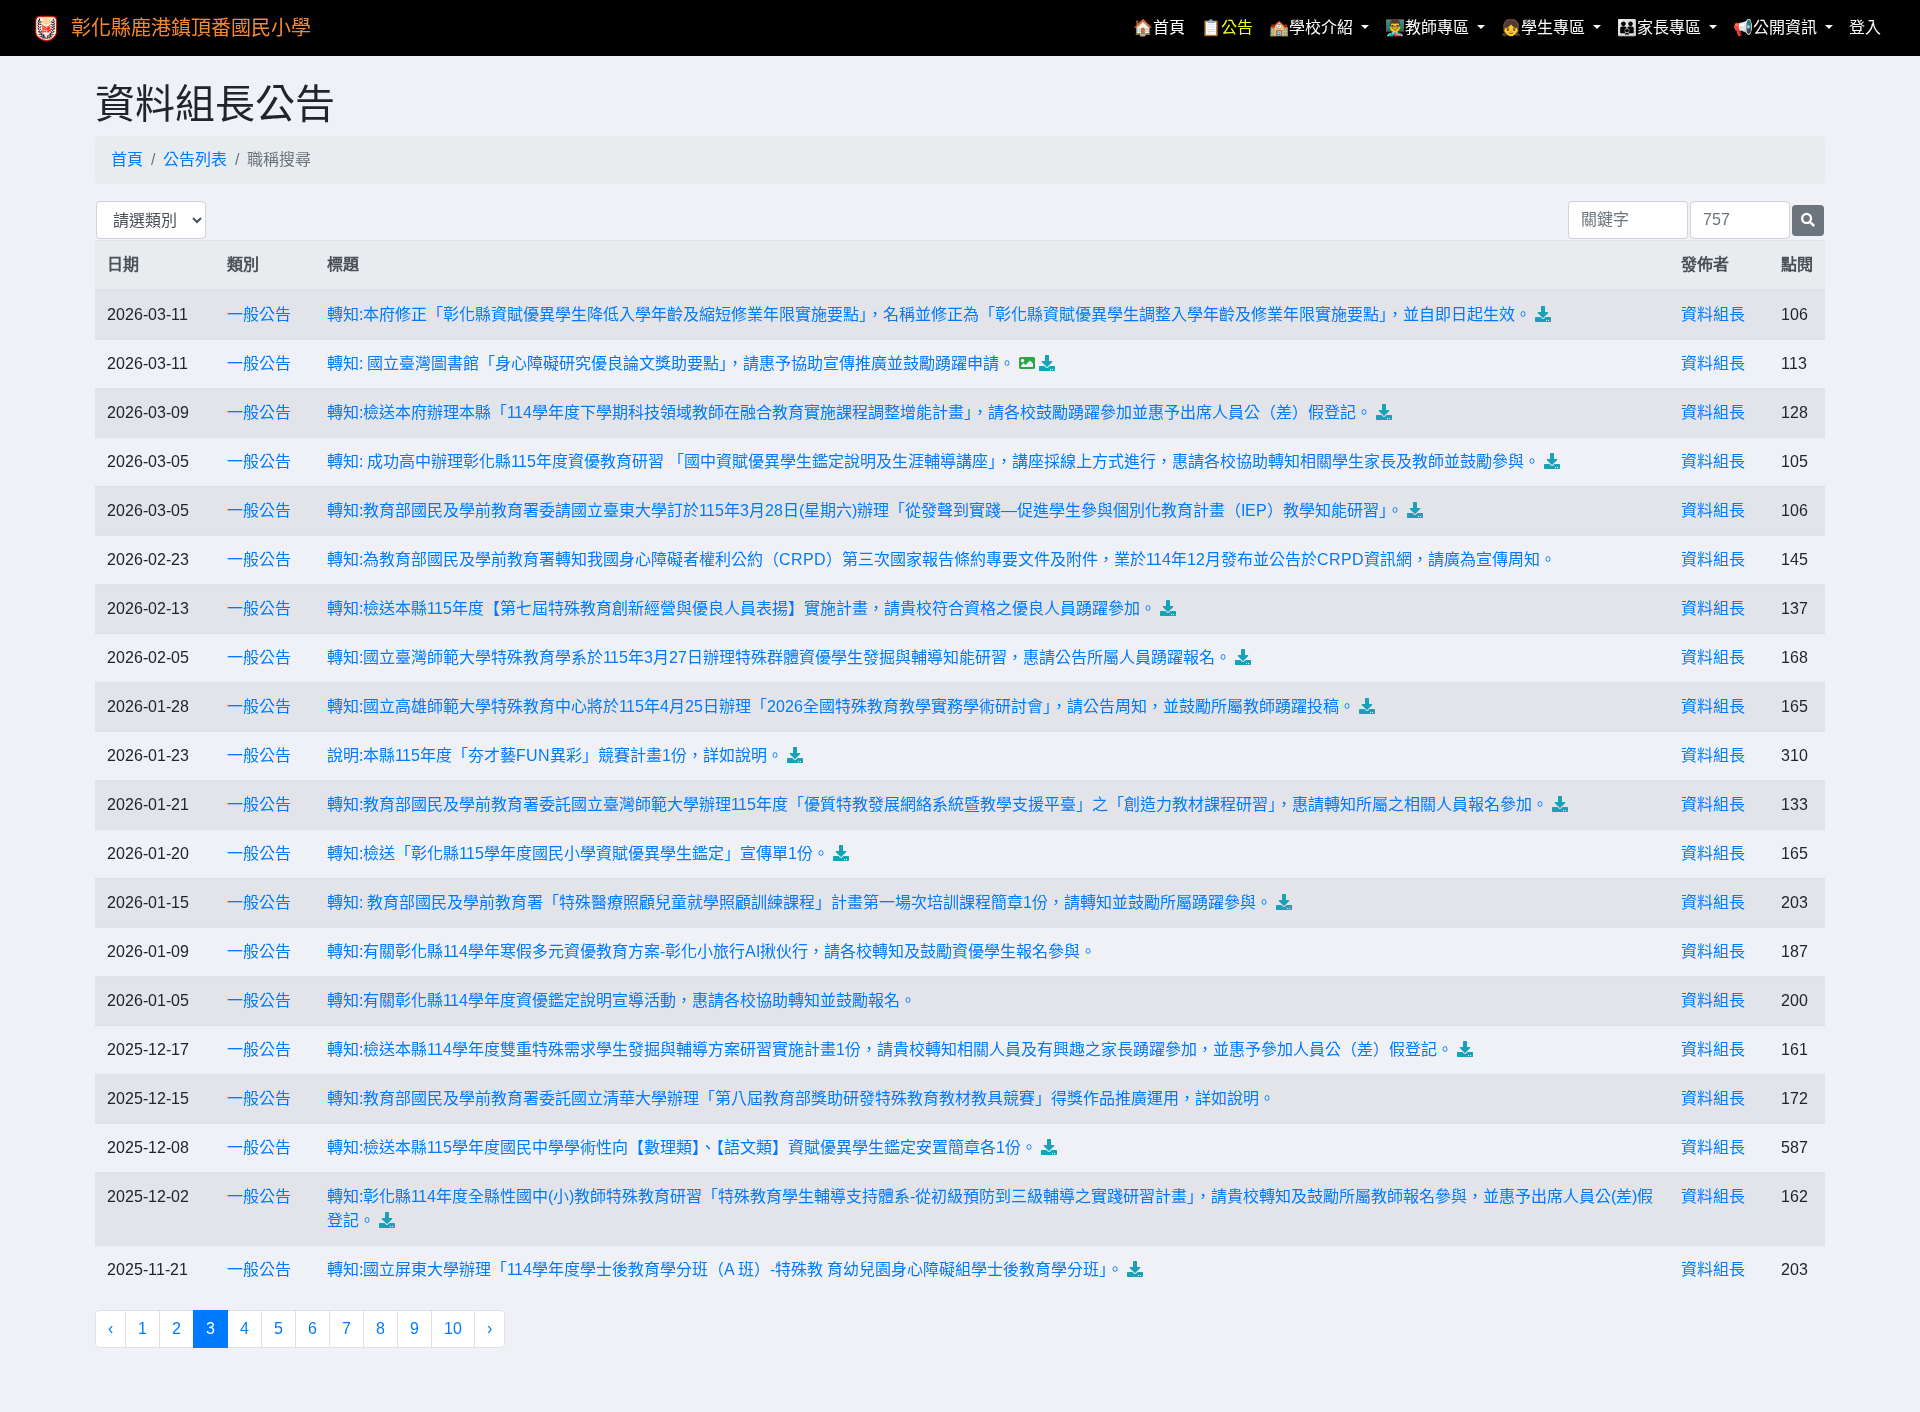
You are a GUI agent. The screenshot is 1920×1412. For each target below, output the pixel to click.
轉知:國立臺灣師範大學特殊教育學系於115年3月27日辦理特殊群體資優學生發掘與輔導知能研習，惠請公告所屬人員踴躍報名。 (779, 657)
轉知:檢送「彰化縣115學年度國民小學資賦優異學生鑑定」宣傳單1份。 (578, 853)
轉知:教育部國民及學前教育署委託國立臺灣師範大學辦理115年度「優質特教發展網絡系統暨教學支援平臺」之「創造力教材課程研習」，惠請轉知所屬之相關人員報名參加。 (937, 804)
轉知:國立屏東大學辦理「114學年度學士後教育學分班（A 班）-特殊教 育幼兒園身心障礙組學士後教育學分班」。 (725, 1269)
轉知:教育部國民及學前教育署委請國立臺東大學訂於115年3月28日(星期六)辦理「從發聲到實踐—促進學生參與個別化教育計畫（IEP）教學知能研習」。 (865, 510)
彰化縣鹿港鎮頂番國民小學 (191, 28)
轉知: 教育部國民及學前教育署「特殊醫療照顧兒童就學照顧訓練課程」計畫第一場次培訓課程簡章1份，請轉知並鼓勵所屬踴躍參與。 (799, 902)
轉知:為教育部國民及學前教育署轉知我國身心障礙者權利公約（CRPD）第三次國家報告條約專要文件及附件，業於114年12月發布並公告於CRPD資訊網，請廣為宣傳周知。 (941, 559)
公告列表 (195, 159)
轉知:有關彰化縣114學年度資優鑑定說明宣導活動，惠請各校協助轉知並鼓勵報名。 (621, 1000)
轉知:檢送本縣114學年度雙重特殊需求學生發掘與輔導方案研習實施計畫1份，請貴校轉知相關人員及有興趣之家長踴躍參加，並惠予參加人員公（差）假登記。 (890, 1049)
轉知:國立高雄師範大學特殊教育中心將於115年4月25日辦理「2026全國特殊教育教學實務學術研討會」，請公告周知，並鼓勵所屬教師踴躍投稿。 (841, 706)
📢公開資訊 (1777, 27)
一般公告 (259, 314)
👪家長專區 (1661, 27)
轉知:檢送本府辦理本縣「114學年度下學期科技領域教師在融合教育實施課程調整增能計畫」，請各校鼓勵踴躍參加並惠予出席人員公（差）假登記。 (849, 412)
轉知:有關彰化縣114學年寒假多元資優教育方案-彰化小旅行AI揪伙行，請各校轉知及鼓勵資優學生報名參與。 (711, 951)
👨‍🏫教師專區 (1429, 27)
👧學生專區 (1545, 27)
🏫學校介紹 (1313, 27)
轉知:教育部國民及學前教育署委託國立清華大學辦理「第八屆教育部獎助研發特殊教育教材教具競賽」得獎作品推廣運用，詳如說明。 (801, 1098)
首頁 (127, 159)
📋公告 (1227, 27)
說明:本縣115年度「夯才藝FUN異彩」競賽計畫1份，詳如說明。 (555, 755)
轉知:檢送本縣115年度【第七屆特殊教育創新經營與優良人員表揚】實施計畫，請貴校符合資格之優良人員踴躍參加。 (741, 608)
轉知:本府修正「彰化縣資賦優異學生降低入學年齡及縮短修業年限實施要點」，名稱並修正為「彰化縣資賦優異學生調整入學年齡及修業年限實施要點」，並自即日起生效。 (929, 314)
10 (453, 1328)
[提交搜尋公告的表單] (1808, 220)
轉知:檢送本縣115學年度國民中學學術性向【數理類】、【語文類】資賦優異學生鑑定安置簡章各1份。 (682, 1147)
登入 (1865, 27)
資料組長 (1713, 314)
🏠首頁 (1163, 27)
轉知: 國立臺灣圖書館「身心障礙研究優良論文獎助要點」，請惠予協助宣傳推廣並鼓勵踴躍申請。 (671, 363)
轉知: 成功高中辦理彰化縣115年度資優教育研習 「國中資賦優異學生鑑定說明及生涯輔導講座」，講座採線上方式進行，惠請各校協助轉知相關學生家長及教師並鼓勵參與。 (933, 461)
